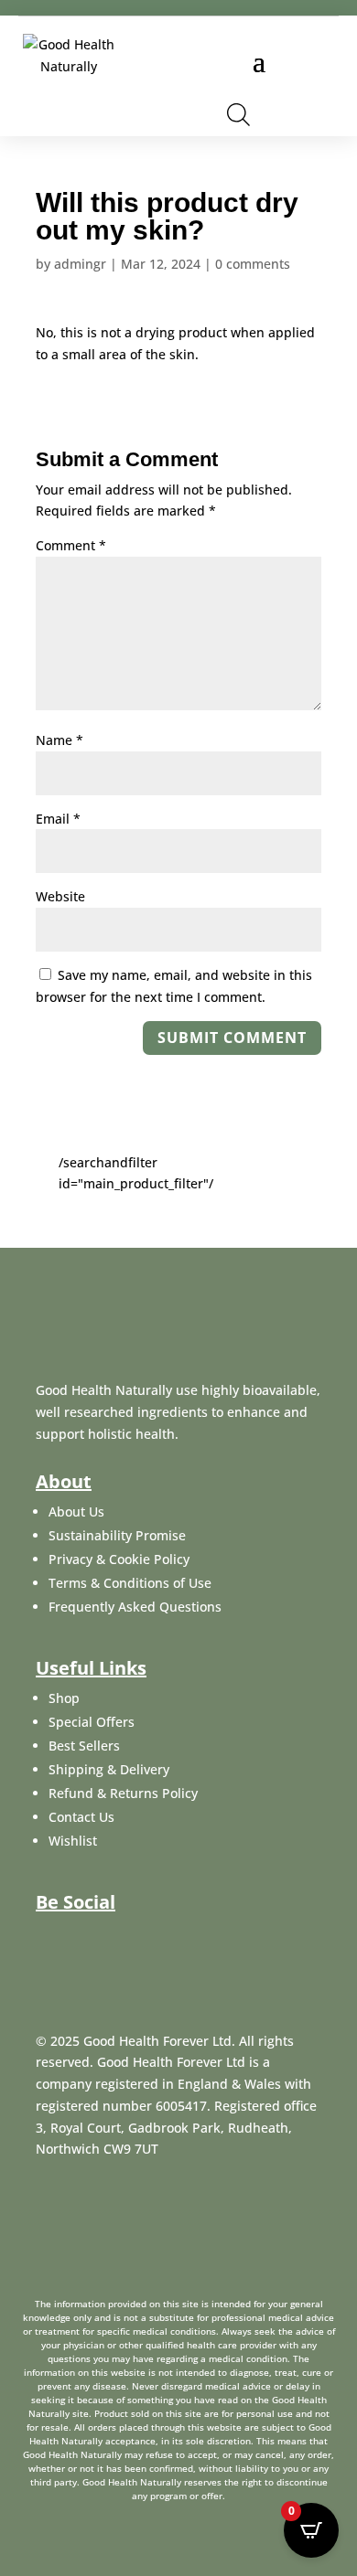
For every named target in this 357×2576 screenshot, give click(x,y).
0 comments (253, 264)
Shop (64, 1698)
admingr (80, 264)
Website (60, 896)
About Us (76, 1512)
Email (58, 819)
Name (59, 740)
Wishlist (73, 1841)
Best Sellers (84, 1746)
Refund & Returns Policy (123, 1793)
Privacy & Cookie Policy (119, 1559)
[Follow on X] (92, 1939)
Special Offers (92, 1722)
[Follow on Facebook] (49, 1939)
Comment (71, 545)
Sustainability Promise (117, 1535)
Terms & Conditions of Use (130, 1583)
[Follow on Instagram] (136, 1939)
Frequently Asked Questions (135, 1607)
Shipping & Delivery (109, 1769)
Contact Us (81, 1817)
